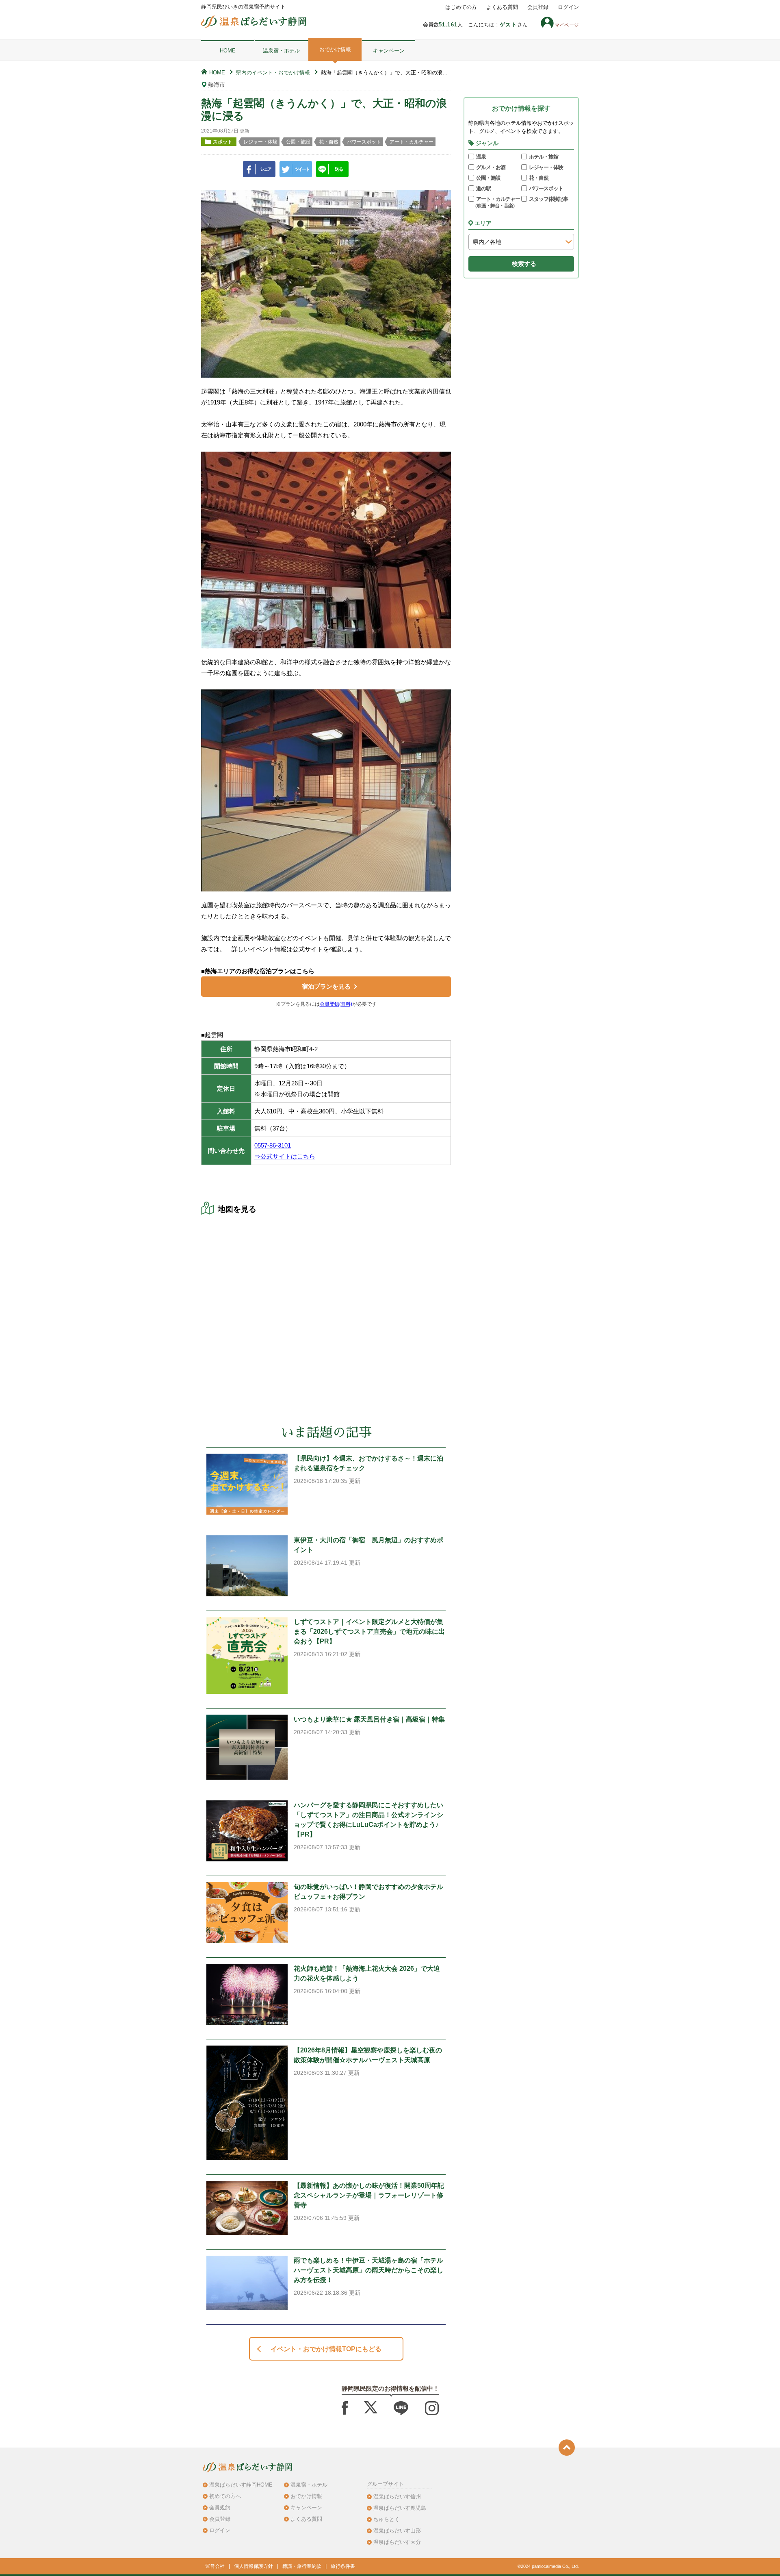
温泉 (481, 157)
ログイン (568, 7)
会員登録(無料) (336, 1004)
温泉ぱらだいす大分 (397, 2542)
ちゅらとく (387, 2519)
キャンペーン (389, 51)
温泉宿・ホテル (281, 51)
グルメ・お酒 (491, 167)
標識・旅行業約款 (302, 2566)
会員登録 (538, 7)
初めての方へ (225, 2496)
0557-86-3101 (273, 1145)
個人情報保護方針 (253, 2566)
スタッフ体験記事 (548, 199)
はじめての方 (461, 7)
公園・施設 (488, 178)
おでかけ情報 (335, 49)
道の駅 (483, 188)
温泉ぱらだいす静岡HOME (241, 2485)
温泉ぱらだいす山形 (397, 2531)
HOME (228, 51)
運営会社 (215, 2566)
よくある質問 (502, 7)
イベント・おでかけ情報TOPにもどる (326, 2349)
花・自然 (539, 178)
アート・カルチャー (496, 202)
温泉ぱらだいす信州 (397, 2497)
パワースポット (546, 188)
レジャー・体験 (546, 167)
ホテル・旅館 (544, 157)
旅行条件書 (343, 2566)
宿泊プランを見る (326, 986)
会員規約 (220, 2508)
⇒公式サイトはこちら (285, 1156)
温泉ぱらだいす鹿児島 (400, 2508)
